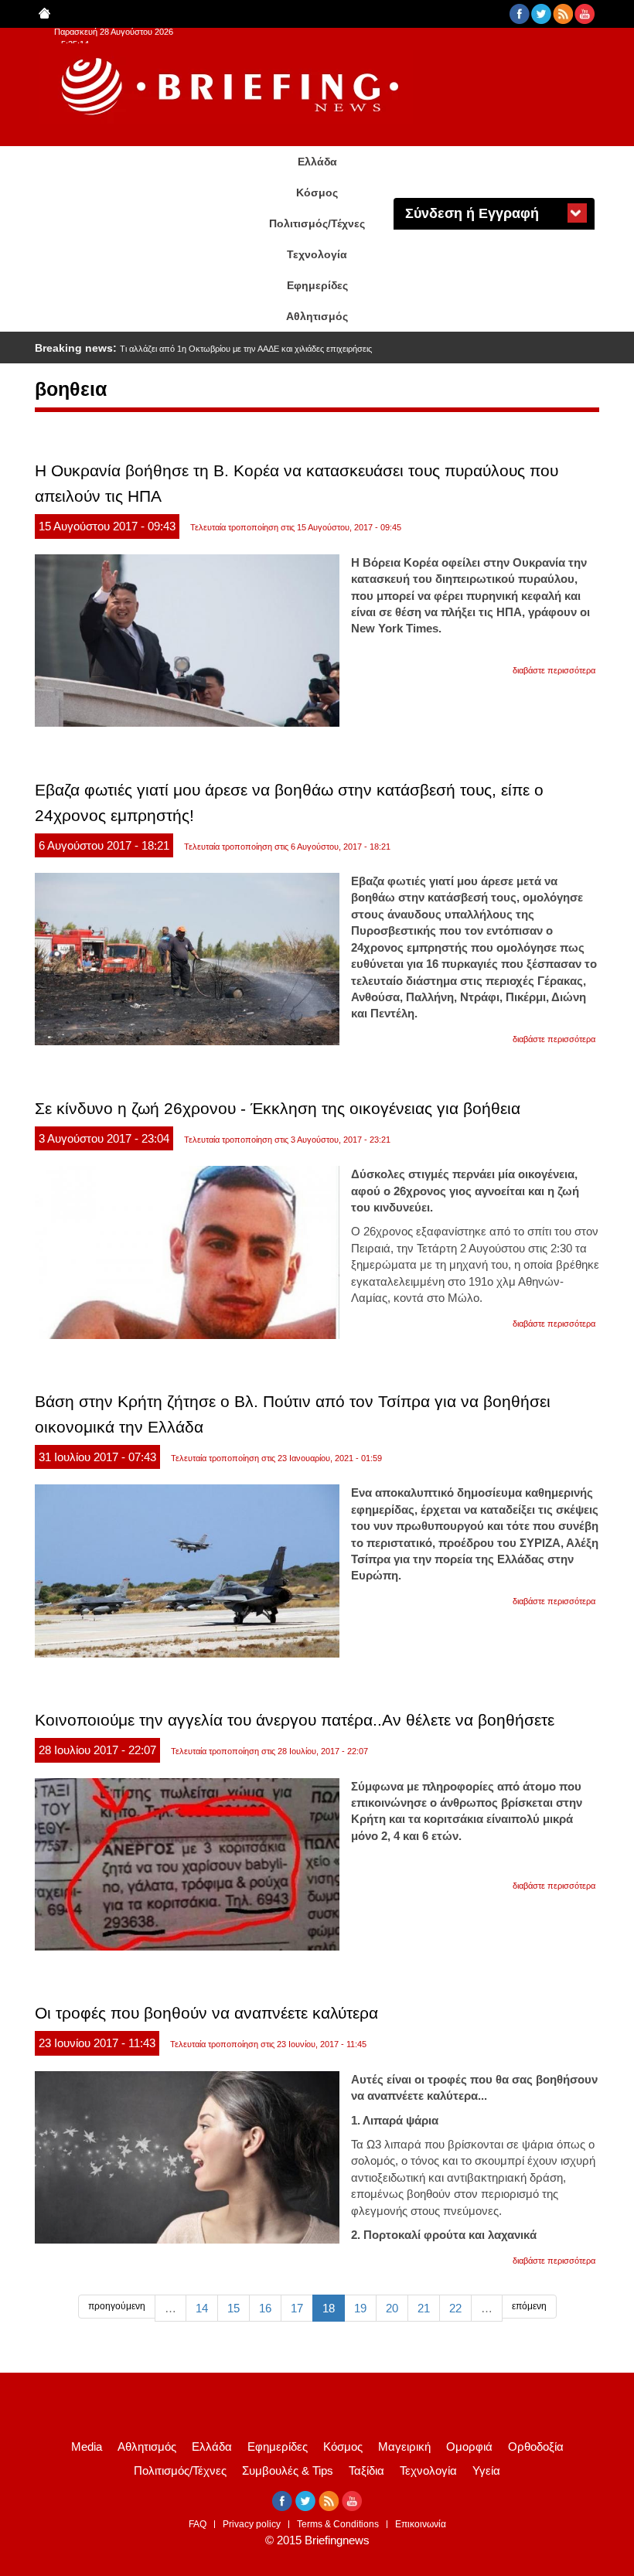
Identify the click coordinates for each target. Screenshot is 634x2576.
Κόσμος (317, 193)
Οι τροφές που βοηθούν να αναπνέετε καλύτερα (206, 2013)
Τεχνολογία (317, 254)
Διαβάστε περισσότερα (554, 670)
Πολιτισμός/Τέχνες (317, 223)
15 (233, 2308)
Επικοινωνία (421, 2524)
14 (202, 2308)
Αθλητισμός (317, 316)
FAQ (198, 2524)
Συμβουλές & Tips (288, 2470)
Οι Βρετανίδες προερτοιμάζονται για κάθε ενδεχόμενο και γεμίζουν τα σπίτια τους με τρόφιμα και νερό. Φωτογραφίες (334, 349)
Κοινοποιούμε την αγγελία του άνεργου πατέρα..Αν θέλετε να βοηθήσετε (295, 1720)
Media (87, 2447)
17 (297, 2308)
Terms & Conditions (338, 2524)
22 (455, 2308)
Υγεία (486, 2470)
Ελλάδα (317, 162)
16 (265, 2308)
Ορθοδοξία (536, 2447)
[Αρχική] (232, 87)
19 (360, 2308)
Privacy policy (252, 2524)
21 (424, 2308)
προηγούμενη (117, 2306)
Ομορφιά (469, 2447)
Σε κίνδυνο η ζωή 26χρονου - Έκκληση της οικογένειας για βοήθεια (278, 1108)
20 (392, 2308)
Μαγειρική (404, 2447)
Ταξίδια (366, 2470)
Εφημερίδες (317, 285)
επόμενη (529, 2306)
